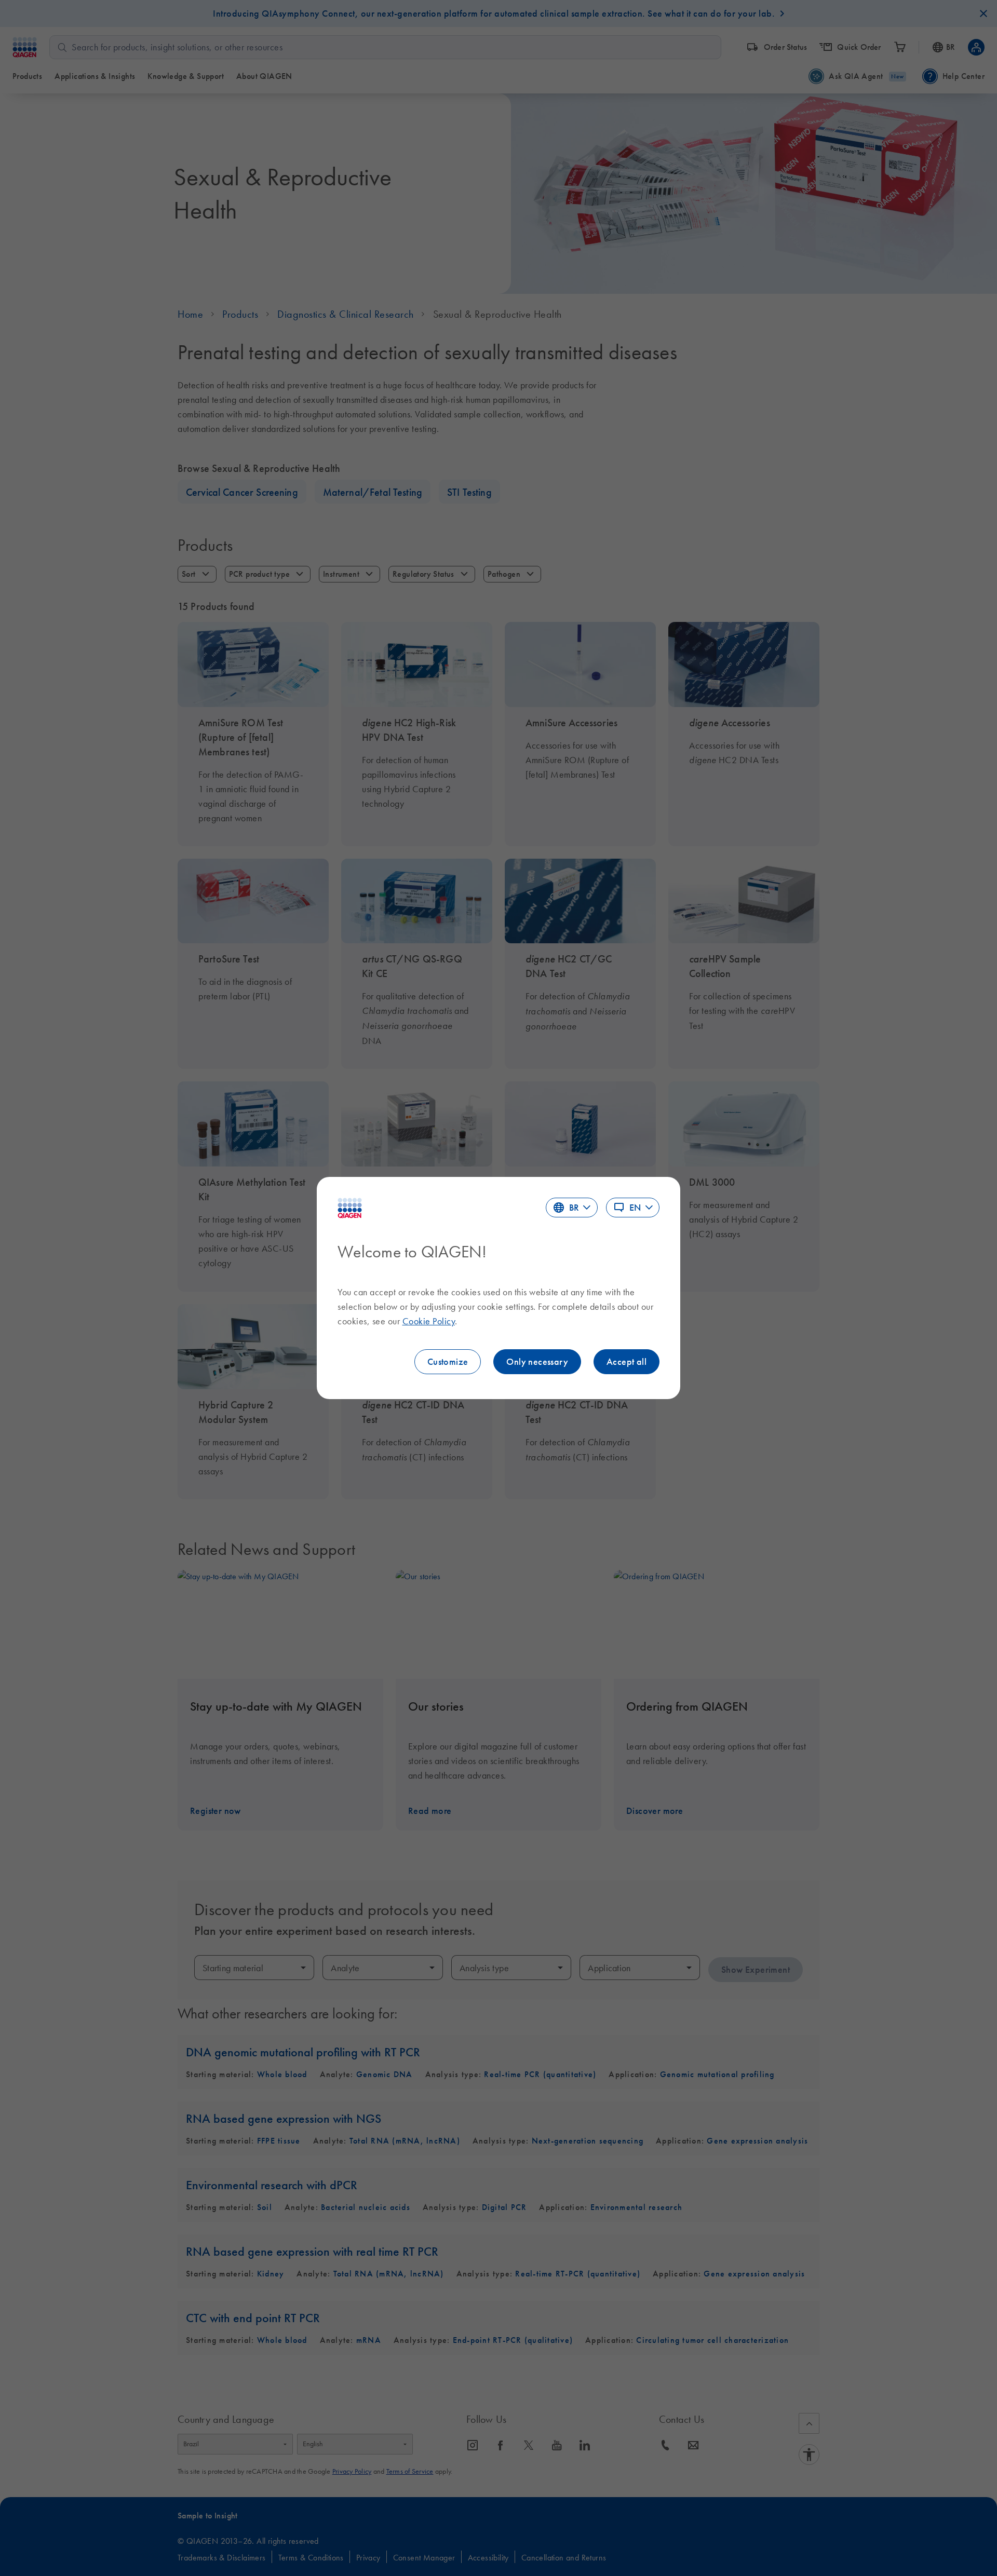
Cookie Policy (429, 1321)
